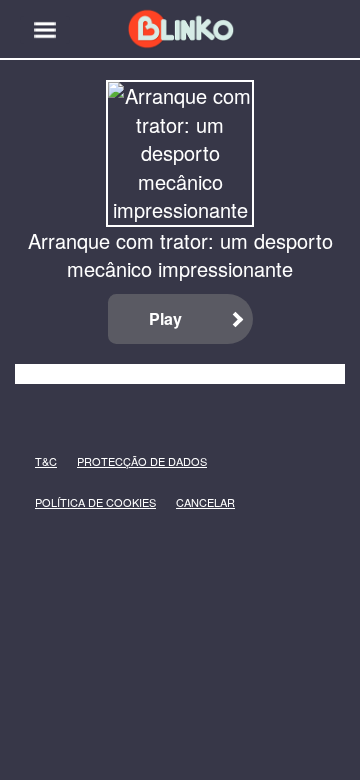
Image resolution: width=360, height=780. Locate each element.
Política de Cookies (65, 502)
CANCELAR (191, 502)
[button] (45, 30)
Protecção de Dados (109, 461)
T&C (40, 461)
